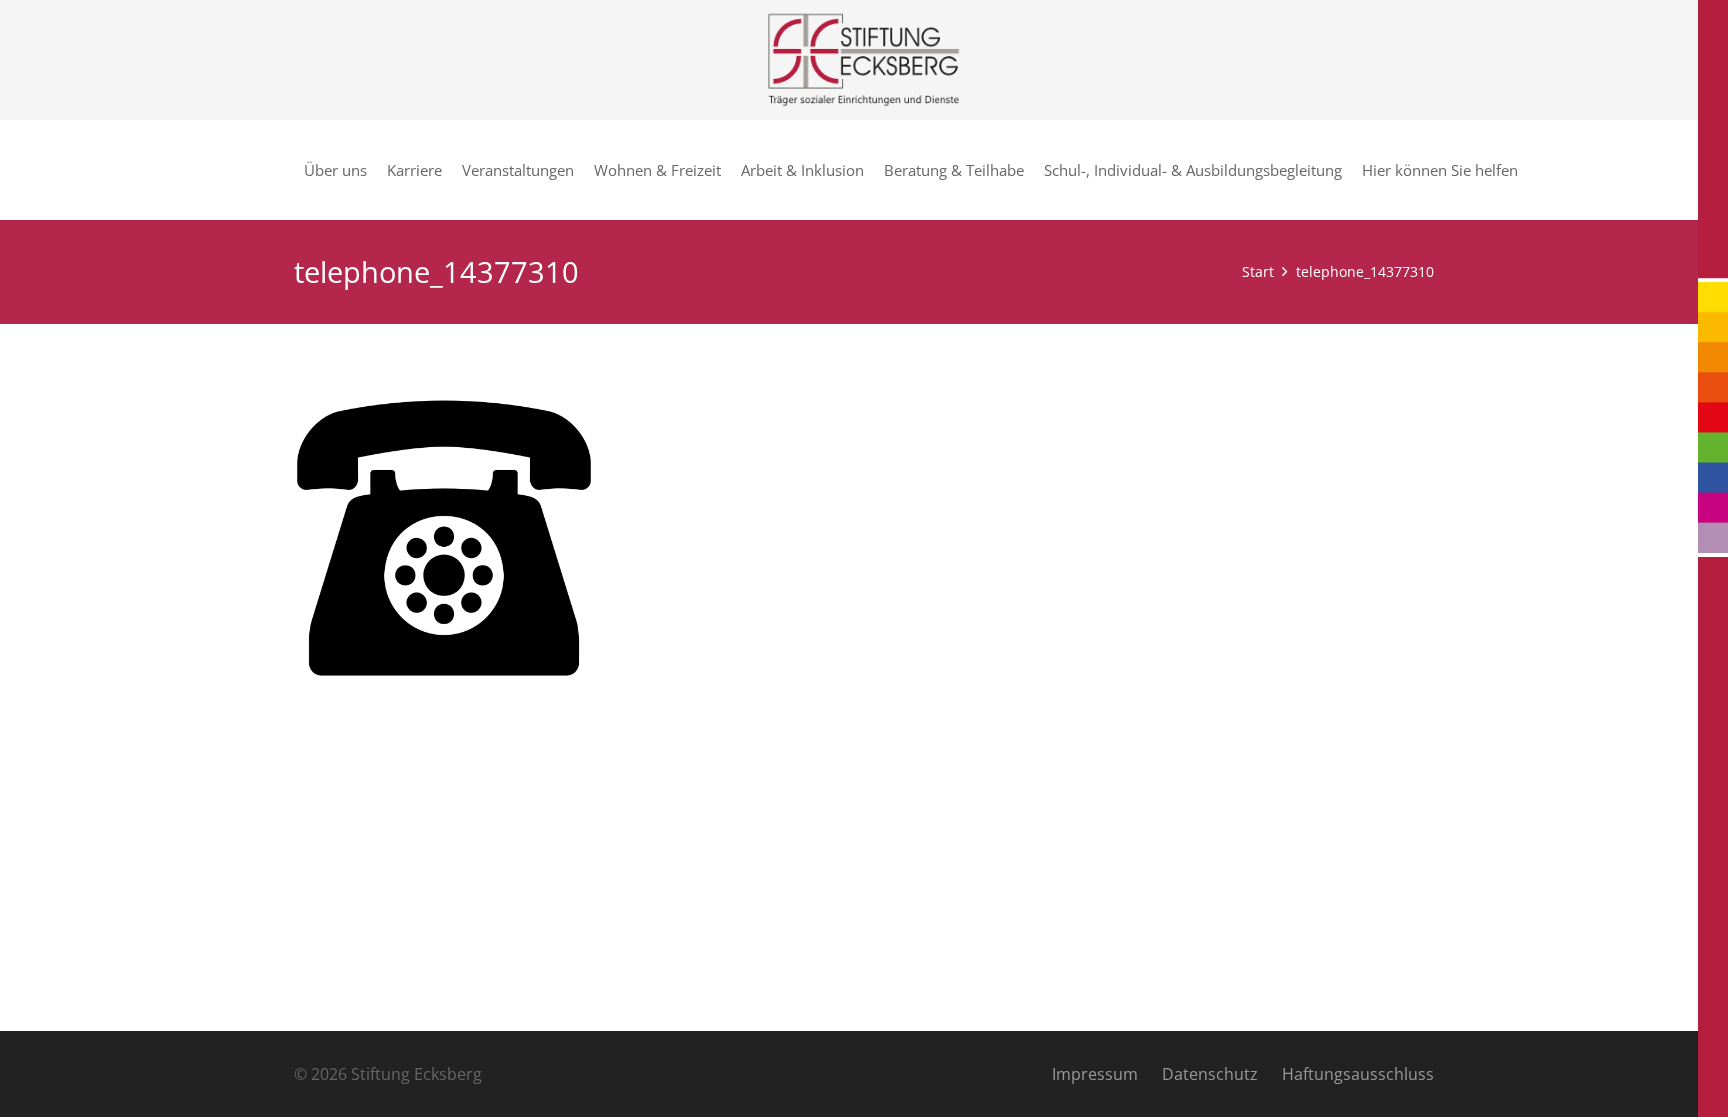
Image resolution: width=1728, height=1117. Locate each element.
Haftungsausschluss (1358, 1074)
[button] (1527, 170)
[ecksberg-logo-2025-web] (863, 60)
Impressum (1095, 1074)
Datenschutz (1210, 1074)
